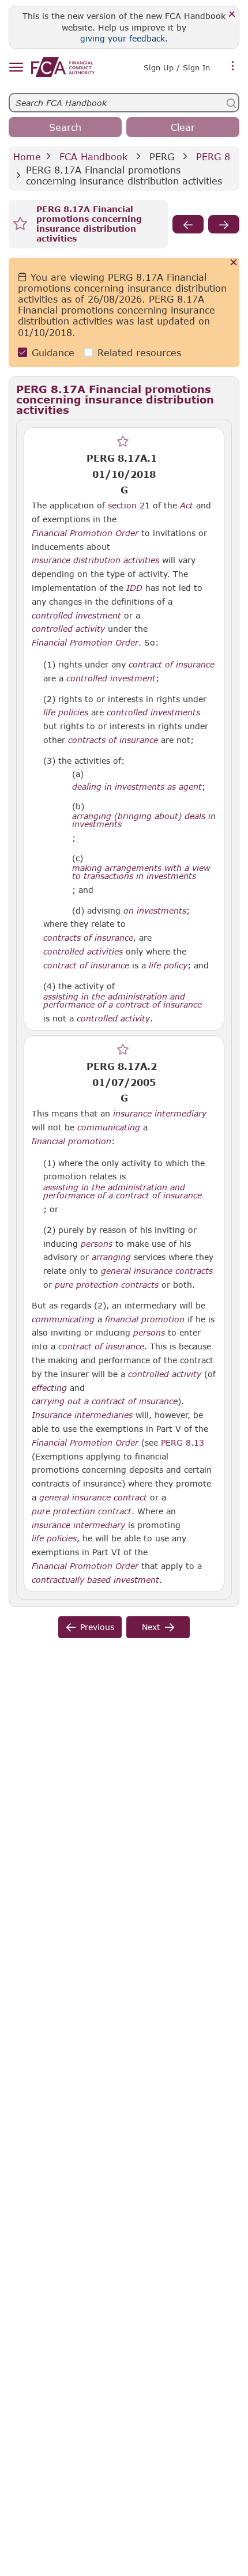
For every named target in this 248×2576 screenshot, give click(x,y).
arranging (111, 1257)
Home (27, 156)
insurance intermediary (160, 1114)
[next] (224, 224)
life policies (66, 712)
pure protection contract (82, 1511)
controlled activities (83, 952)
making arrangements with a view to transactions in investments (141, 872)
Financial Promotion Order (85, 533)
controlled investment (76, 616)
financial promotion (72, 1141)
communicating (109, 1127)
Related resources (139, 352)
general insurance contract (93, 1498)
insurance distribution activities (95, 560)
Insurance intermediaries (82, 1415)
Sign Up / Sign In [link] (177, 67)
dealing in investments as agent (137, 787)
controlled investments (153, 712)
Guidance (53, 352)
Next (151, 1627)
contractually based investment (95, 1580)
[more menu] (233, 66)
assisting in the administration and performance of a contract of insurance (123, 1001)
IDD (134, 588)
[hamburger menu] (16, 68)
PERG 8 (213, 156)
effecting (49, 1388)
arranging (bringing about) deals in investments (144, 820)
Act (187, 506)
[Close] (232, 15)
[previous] (188, 224)
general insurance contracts (157, 1271)
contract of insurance (172, 665)
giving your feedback (123, 38)
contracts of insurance (113, 740)
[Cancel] (234, 263)
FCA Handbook (93, 156)
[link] (63, 67)
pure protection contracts (107, 1285)
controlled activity (68, 629)
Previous (97, 1627)
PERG (162, 156)
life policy (168, 965)
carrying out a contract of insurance (105, 1401)
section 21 (129, 505)
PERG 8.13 (183, 1442)
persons (97, 1244)
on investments (155, 911)
